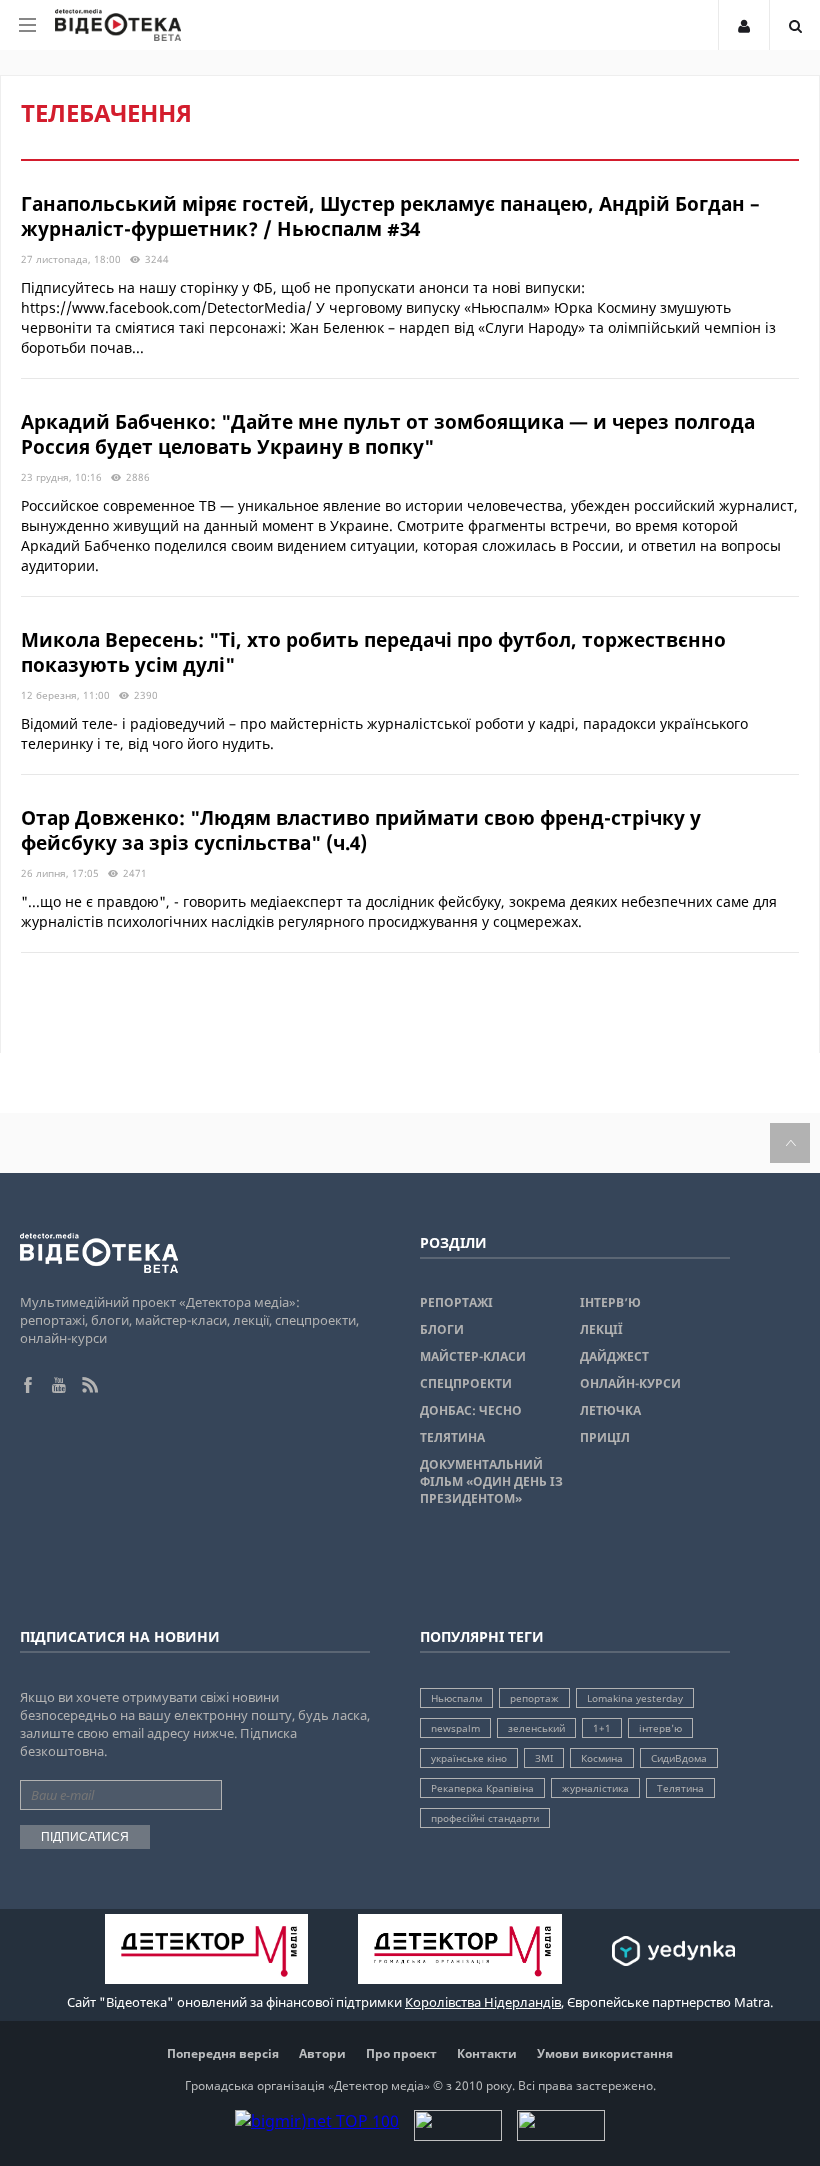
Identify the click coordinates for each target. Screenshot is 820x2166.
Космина (602, 1758)
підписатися (85, 1837)
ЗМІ (544, 1758)
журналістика (595, 1788)
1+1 (602, 1728)
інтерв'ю (660, 1728)
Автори (322, 2053)
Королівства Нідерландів (483, 2002)
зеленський (536, 1728)
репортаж (534, 1698)
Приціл (605, 1437)
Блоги (442, 1329)
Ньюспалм (456, 1698)
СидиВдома (679, 1758)
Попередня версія (223, 2053)
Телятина (452, 1437)
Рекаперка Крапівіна (482, 1788)
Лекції (601, 1329)
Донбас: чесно (471, 1410)
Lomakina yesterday (635, 1698)
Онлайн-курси (630, 1383)
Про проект (401, 2053)
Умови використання (605, 2053)
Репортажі (456, 1302)
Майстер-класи (473, 1356)
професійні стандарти (485, 1818)
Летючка (610, 1410)
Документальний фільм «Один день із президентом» (491, 1481)
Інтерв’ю (610, 1302)
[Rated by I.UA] (458, 2135)
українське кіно (469, 1758)
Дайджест (614, 1356)
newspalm (455, 1728)
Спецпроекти (466, 1383)
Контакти (487, 2053)
